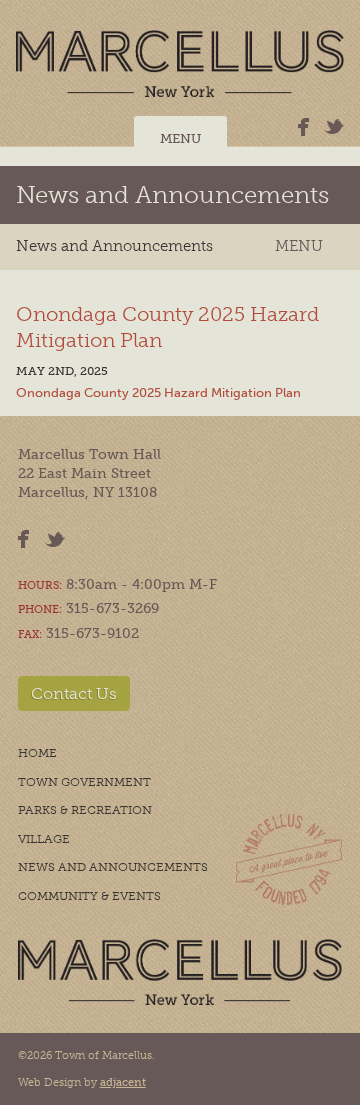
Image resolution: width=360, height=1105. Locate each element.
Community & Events (89, 896)
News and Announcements (172, 194)
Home (37, 753)
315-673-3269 (112, 608)
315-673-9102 (92, 633)
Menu (180, 138)
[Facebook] (303, 127)
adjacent (123, 1082)
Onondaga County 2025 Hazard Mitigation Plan (158, 392)
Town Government (84, 782)
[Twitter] (334, 126)
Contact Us (74, 693)
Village (44, 839)
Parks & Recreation (85, 810)
